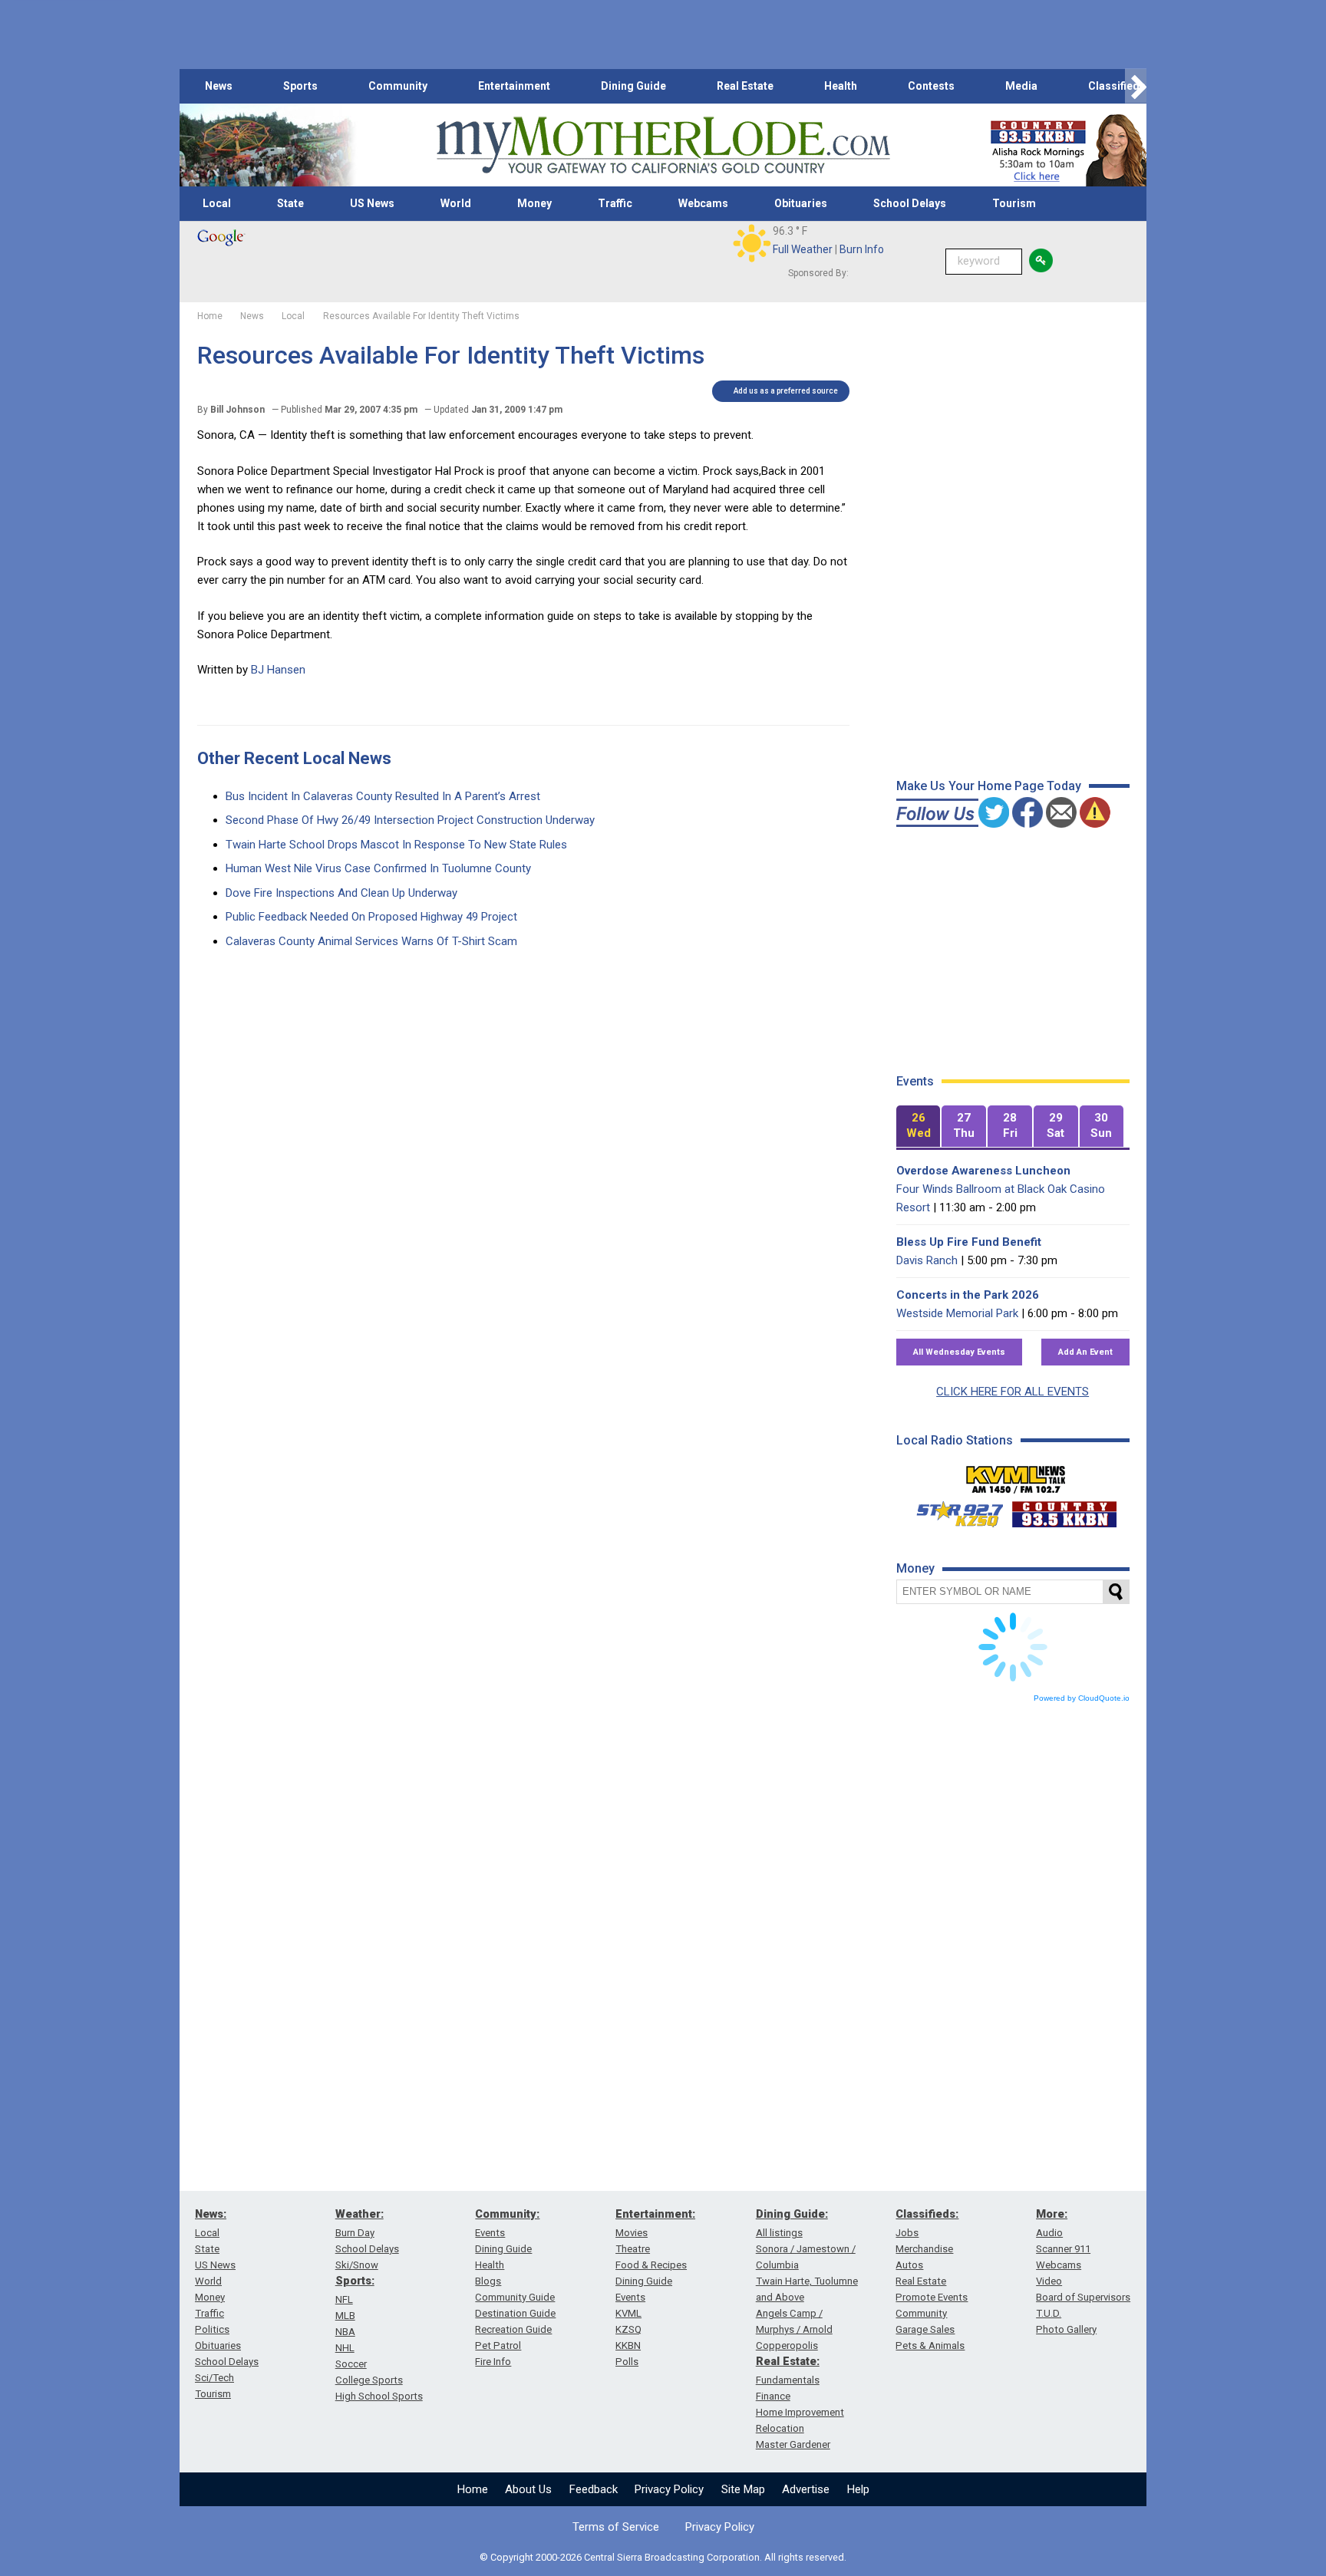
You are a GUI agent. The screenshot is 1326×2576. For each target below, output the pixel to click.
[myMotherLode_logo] (663, 145)
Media (1021, 86)
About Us (528, 2489)
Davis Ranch (927, 1260)
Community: (507, 2214)
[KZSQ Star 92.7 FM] (953, 1510)
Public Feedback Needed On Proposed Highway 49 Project (371, 917)
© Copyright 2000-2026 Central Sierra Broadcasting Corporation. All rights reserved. (663, 2557)
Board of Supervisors (1083, 2297)
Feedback (594, 2489)
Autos (909, 2265)
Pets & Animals (930, 2345)
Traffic (615, 203)
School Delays (910, 203)
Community (398, 86)
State (290, 203)
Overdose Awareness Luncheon (983, 1171)
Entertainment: (655, 2214)
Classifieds (1117, 86)
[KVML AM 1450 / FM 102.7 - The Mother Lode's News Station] (1016, 1475)
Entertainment (514, 86)
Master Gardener (793, 2444)
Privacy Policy (669, 2489)
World (456, 203)
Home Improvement (800, 2412)
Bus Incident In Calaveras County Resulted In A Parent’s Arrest (383, 796)
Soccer (351, 2364)
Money (534, 203)
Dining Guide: (792, 2214)
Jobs (907, 2233)
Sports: (355, 2281)
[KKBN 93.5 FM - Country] (1064, 1510)
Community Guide (515, 2297)
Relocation (780, 2428)
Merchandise (924, 2249)
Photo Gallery (1066, 2329)
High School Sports (379, 2396)
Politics (212, 2329)
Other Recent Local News (294, 758)
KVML (628, 2313)
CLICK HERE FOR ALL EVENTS (1013, 1392)
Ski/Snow (357, 2265)
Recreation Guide (513, 2329)
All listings (779, 2233)
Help (858, 2489)
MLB (345, 2316)
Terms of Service (616, 2527)
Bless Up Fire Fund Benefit (969, 1242)
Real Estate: (788, 2361)
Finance (773, 2396)
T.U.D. (1049, 2313)
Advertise (806, 2489)
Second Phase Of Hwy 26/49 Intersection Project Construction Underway (410, 820)
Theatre (633, 2249)
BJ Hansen (278, 670)
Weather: (360, 2214)
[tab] (919, 1127)
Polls (627, 2362)
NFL (344, 2299)
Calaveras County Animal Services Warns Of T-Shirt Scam (371, 941)
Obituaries (801, 203)
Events (490, 2233)
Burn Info (862, 249)
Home (473, 2489)
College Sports (369, 2380)
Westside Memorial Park (957, 1313)
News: (211, 2214)
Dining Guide (633, 86)
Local (217, 203)
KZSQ (628, 2329)
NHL (345, 2348)
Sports (300, 86)
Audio (1049, 2233)
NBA (345, 2332)
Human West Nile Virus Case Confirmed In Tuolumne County (378, 868)
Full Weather (803, 249)
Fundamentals (788, 2380)
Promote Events (932, 2297)
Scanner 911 (1063, 2249)
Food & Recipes (651, 2265)
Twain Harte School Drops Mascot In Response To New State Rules (396, 845)
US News (372, 203)
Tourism (1014, 203)
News (219, 86)
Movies (632, 2233)
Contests (931, 86)
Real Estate (745, 86)
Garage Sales (925, 2329)
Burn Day (355, 2233)
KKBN (628, 2345)
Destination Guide (515, 2313)
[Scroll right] (1136, 86)
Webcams (703, 203)
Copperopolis (787, 2345)
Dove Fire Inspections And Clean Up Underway (341, 893)
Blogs (488, 2281)
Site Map (743, 2489)
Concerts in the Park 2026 (968, 1295)
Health (841, 86)
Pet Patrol (498, 2345)
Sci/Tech (214, 2378)
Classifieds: (927, 2214)
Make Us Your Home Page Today (989, 786)
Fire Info (493, 2362)
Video (1049, 2281)
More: (1052, 2214)
